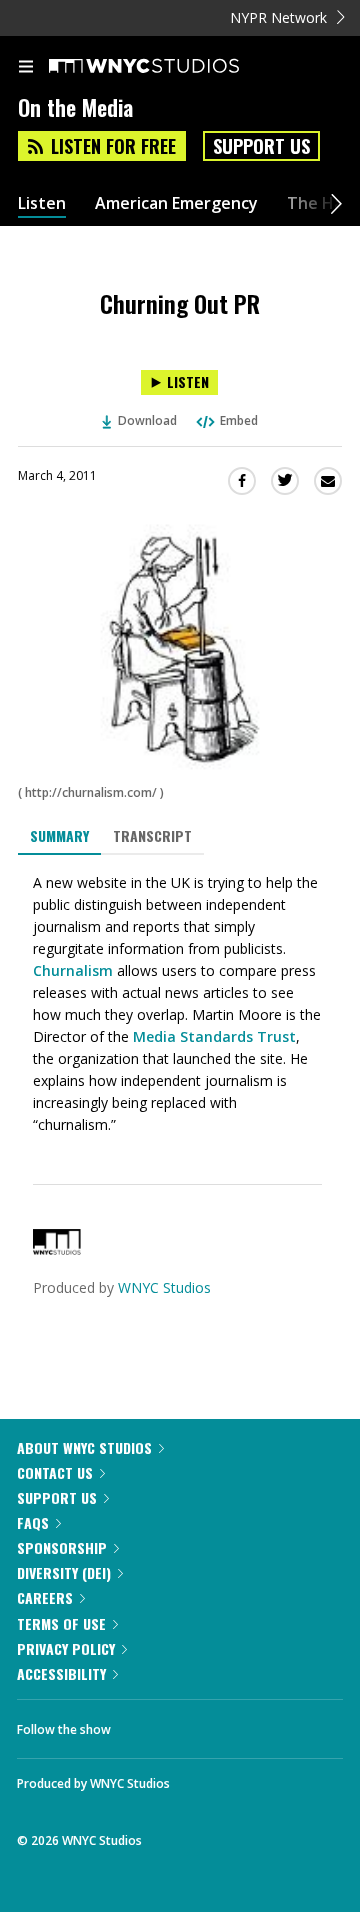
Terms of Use (61, 1623)
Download (147, 420)
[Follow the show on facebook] (146, 1724)
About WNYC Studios (84, 1447)
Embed (239, 420)
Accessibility (61, 1673)
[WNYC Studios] (57, 1249)
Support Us (261, 146)
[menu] (26, 68)
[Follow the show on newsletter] (255, 1724)
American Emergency (176, 203)
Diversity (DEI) (64, 1572)
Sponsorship (62, 1547)
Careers (45, 1597)
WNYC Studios (164, 1287)
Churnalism (73, 970)
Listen (42, 203)
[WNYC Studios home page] (169, 67)
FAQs (33, 1522)
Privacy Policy (66, 1648)
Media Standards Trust (214, 1036)
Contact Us (55, 1472)
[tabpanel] (180, 1004)
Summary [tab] (59, 835)
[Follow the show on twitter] (201, 1724)
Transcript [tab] (152, 835)
